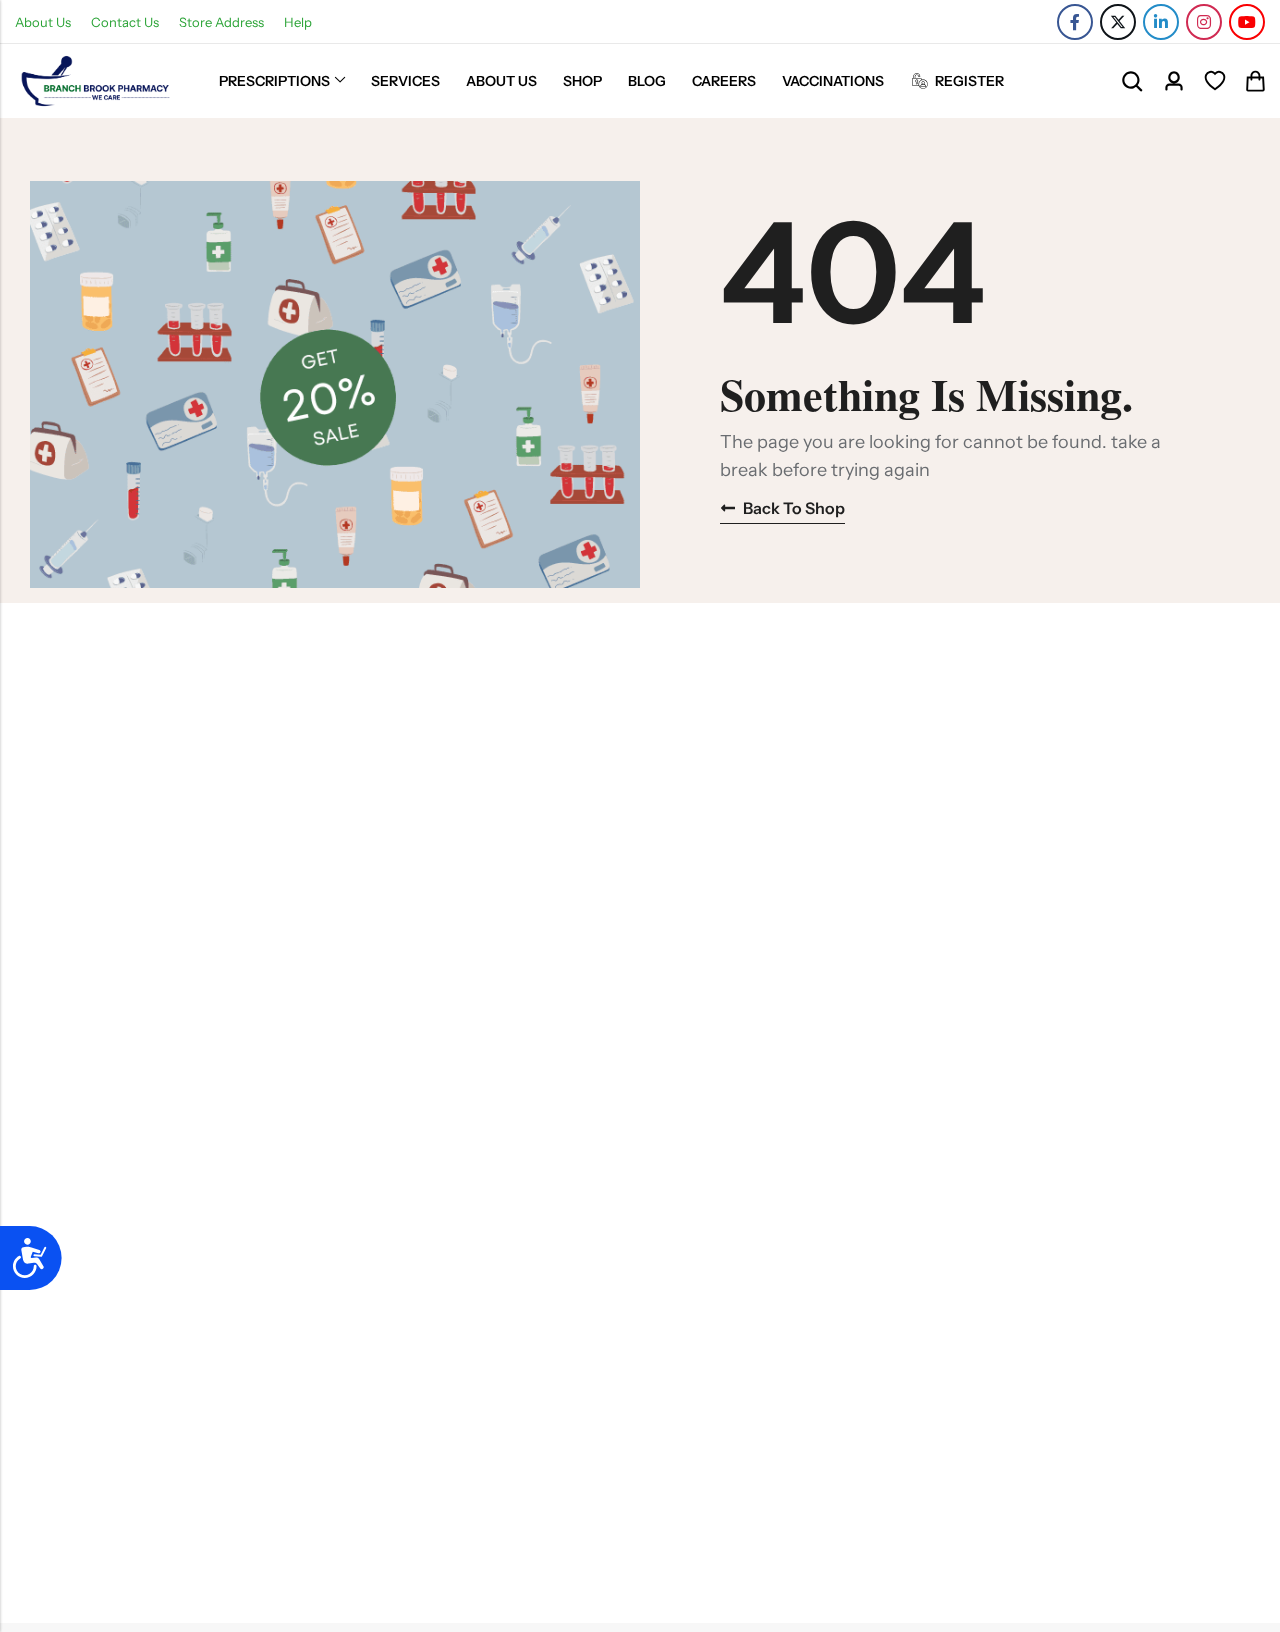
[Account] (1174, 81)
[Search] (1132, 81)
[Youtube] (1247, 22)
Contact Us (125, 22)
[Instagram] (1204, 22)
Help (298, 22)
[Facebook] (1075, 22)
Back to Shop (794, 508)
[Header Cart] (1255, 81)
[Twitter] (1118, 22)
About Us (43, 22)
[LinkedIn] (1161, 22)
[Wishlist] (1215, 81)
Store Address (221, 22)
